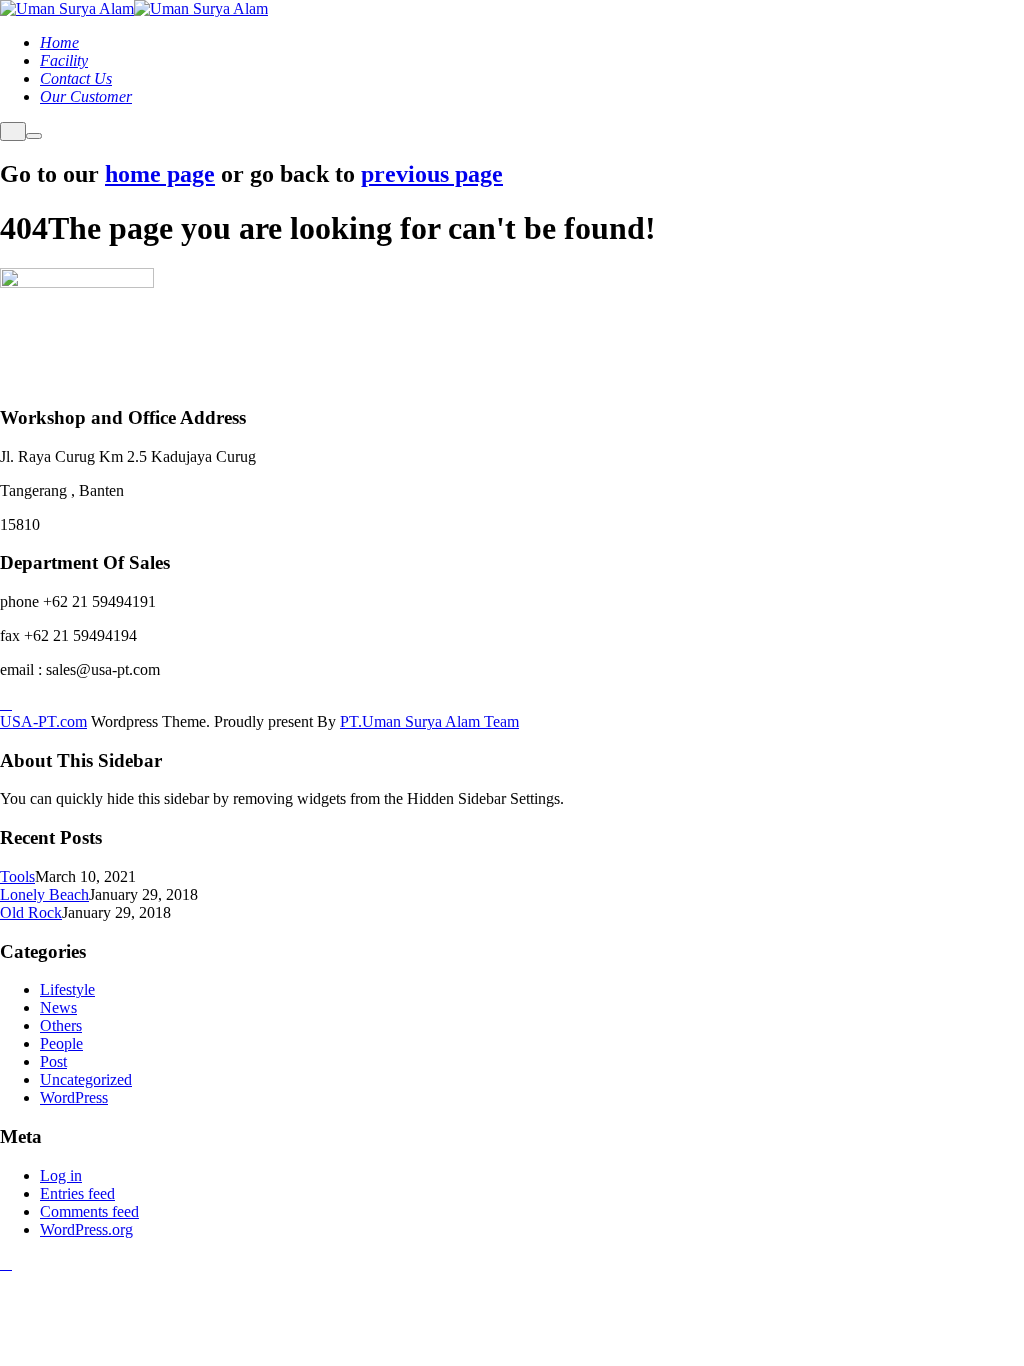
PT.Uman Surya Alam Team (429, 721)
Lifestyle (67, 989)
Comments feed (89, 1211)
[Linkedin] (6, 704)
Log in (61, 1175)
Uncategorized (86, 1079)
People (61, 1043)
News (58, 1007)
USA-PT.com (43, 721)
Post (53, 1061)
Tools (17, 876)
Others (61, 1025)
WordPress (74, 1097)
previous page (432, 174)
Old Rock (31, 912)
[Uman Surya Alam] (67, 8)
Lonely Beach (44, 894)
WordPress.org (86, 1229)
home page (160, 174)
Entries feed (77, 1193)
